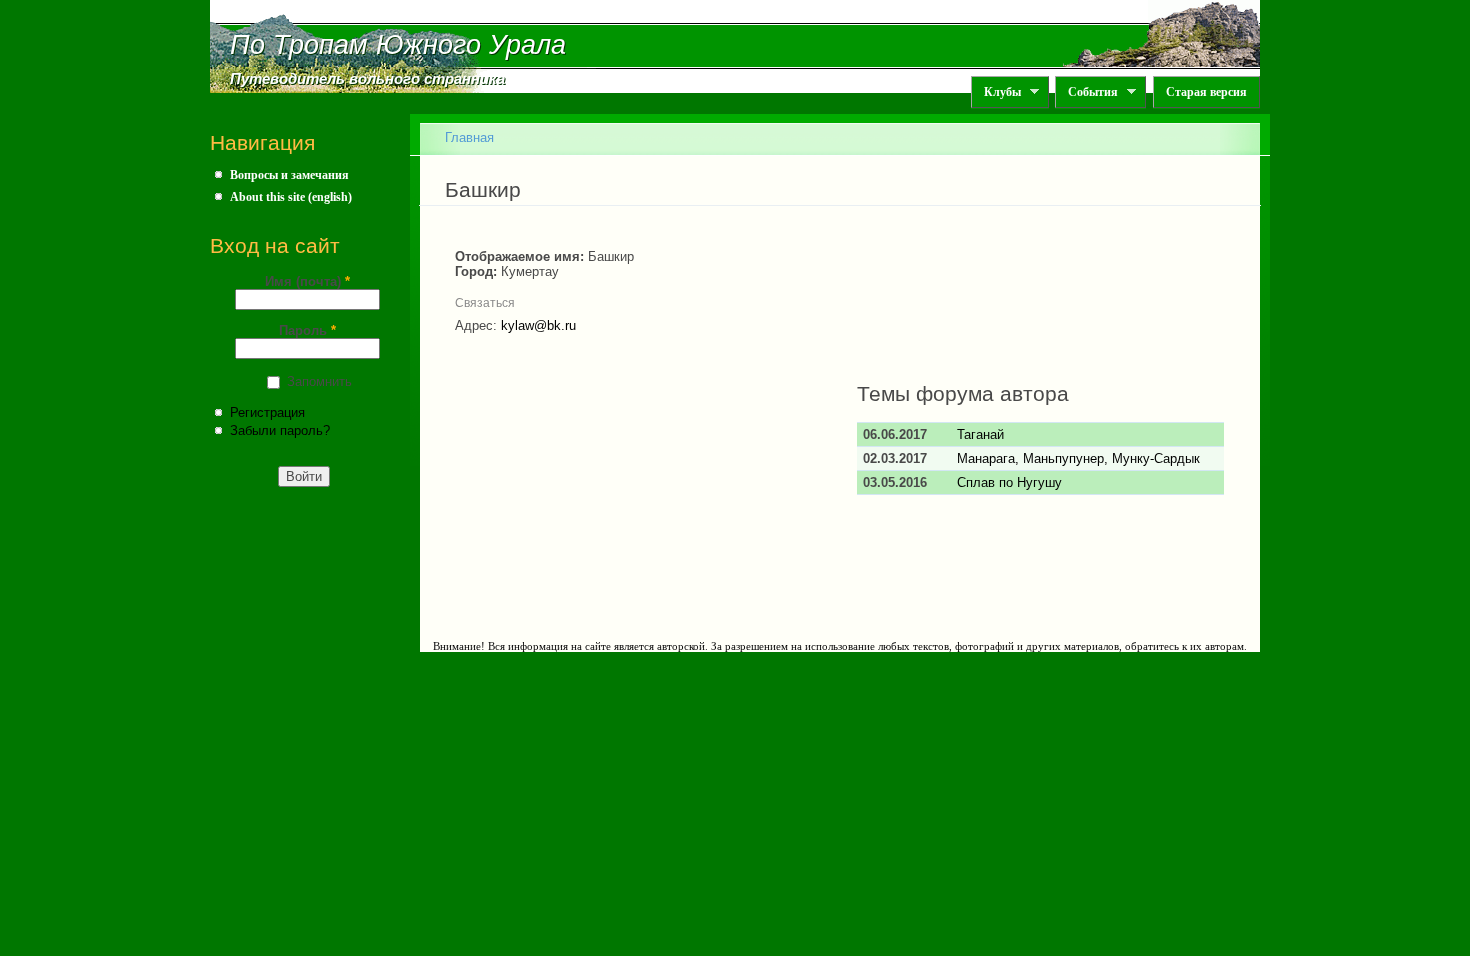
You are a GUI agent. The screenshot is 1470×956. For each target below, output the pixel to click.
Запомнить (319, 381)
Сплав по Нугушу (1009, 482)
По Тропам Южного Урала (398, 45)
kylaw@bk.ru (538, 325)
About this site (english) (291, 197)
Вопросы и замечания (289, 175)
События (1086, 92)
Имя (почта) (307, 281)
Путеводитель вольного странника (367, 79)
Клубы (996, 92)
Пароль (307, 330)
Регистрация (267, 412)
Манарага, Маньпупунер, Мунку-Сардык (1078, 458)
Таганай (980, 434)
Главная (469, 137)
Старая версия (1206, 92)
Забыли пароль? (280, 430)
